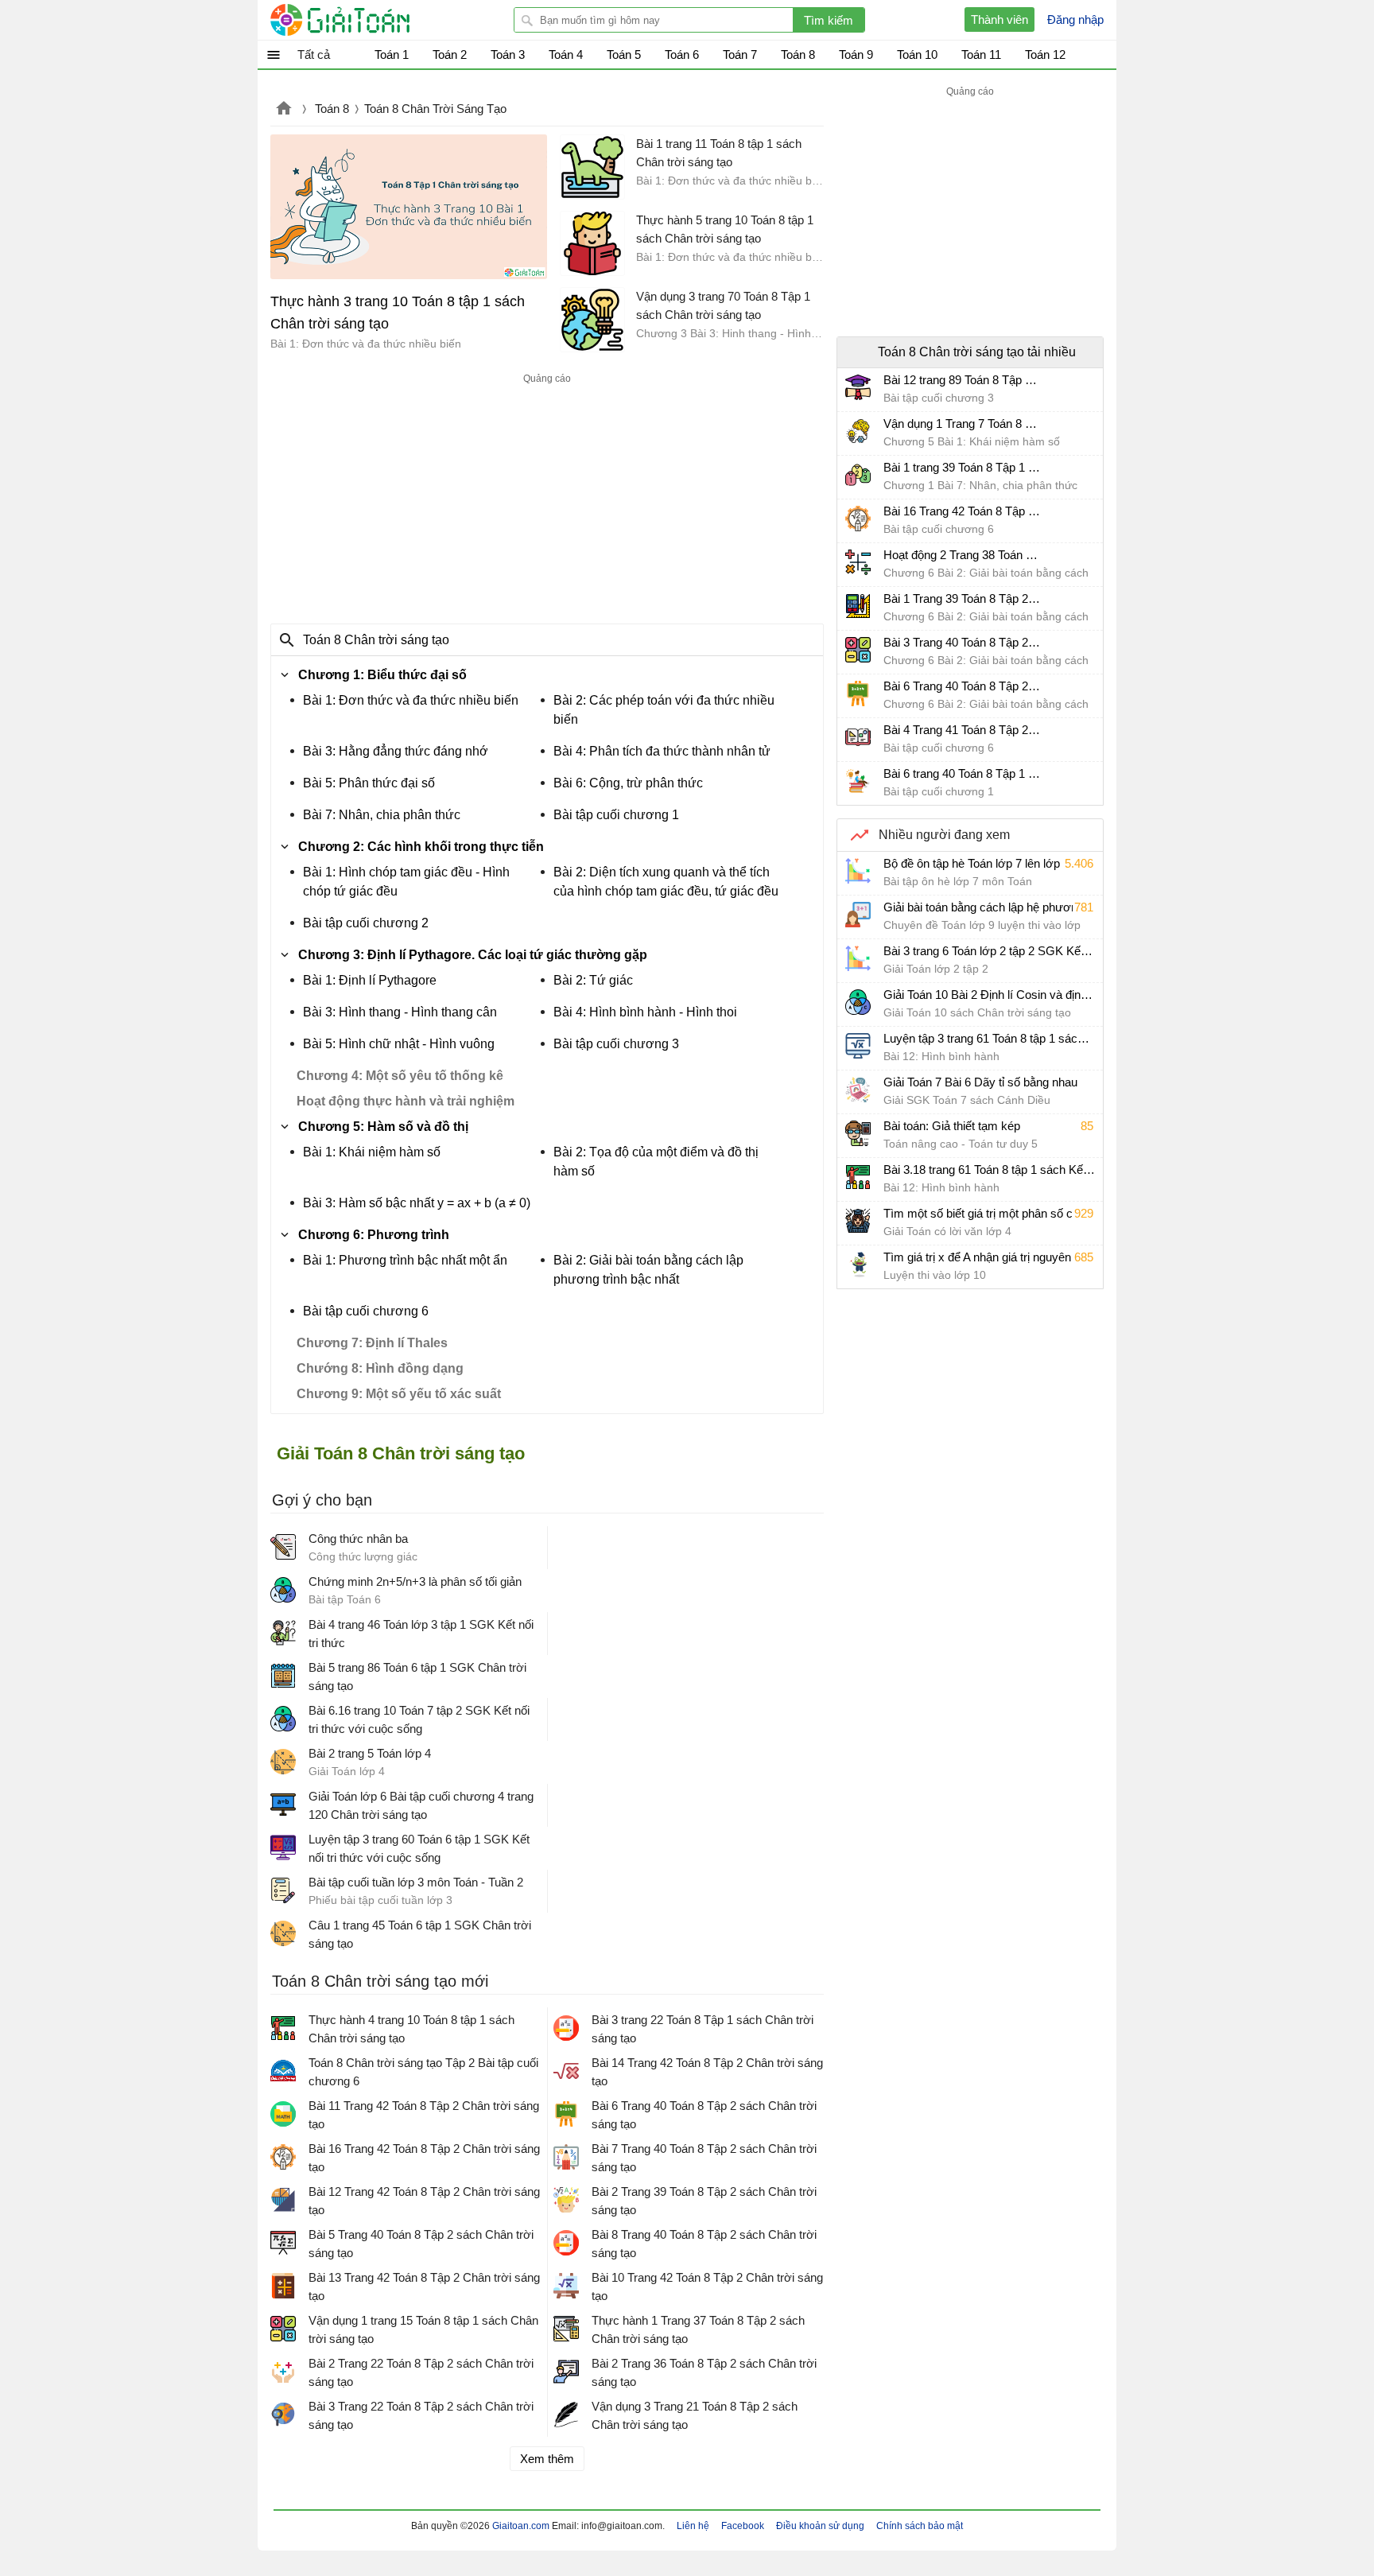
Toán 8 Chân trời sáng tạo (376, 640)
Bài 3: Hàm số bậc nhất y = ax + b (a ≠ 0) (417, 1203)
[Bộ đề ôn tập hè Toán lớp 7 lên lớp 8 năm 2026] (858, 871)
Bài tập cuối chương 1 (616, 815)
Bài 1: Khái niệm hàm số (372, 1152)
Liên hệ (693, 2526)
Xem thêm (547, 2459)
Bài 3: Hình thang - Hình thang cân (400, 1012)
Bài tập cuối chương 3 (616, 1044)
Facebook (743, 2526)
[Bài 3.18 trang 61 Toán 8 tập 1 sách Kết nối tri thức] (858, 1177)
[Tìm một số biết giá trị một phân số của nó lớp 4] (858, 1221)
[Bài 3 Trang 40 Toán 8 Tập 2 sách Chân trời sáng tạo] (858, 650)
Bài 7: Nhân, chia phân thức (382, 815)
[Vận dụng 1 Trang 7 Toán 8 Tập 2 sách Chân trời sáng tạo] (858, 431)
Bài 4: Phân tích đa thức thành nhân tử (662, 751)
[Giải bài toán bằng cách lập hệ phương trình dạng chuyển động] (858, 915)
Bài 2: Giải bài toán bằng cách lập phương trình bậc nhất (648, 1270)
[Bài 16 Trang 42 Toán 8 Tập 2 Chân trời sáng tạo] (858, 519)
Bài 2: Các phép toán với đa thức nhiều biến (664, 710)
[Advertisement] (547, 499)
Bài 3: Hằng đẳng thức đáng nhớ (396, 751)
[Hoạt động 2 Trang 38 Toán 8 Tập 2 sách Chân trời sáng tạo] (858, 562)
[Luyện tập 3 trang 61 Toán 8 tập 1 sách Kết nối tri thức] (858, 1046)
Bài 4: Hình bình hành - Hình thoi (645, 1012)
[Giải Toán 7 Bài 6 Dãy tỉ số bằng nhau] (858, 1090)
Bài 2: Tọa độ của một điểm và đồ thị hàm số (656, 1162)
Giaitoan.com (284, 110)
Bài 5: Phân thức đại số (369, 783)
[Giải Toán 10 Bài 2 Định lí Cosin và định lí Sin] (858, 1002)
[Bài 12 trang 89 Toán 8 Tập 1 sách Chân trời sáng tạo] (858, 387)
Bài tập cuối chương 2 (366, 923)
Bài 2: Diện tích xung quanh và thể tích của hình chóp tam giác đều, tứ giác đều (666, 882)
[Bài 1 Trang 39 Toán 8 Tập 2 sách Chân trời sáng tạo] (858, 606)
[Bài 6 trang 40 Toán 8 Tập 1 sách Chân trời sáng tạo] (858, 781)
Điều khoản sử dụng (820, 2526)
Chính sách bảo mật (920, 2526)
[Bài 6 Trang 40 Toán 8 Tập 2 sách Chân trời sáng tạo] (858, 694)
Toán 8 (332, 109)
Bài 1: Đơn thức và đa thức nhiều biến (411, 700)
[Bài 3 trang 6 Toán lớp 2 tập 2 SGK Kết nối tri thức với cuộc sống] (858, 958)
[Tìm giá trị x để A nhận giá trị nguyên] (858, 1265)
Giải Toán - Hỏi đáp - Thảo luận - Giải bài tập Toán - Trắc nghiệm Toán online (370, 20)
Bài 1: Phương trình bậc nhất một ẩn (405, 1260)
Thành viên (999, 19)
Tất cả (314, 54)
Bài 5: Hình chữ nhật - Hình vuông (399, 1044)
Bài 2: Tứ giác (593, 980)
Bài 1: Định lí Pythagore (370, 980)
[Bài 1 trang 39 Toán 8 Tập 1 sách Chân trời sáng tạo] (858, 475)
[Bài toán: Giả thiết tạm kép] (858, 1133)
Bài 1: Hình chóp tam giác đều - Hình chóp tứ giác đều (406, 882)
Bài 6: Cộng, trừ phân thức (628, 783)
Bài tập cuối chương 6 (366, 1311)
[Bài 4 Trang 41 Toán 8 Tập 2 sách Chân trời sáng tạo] (858, 737)
